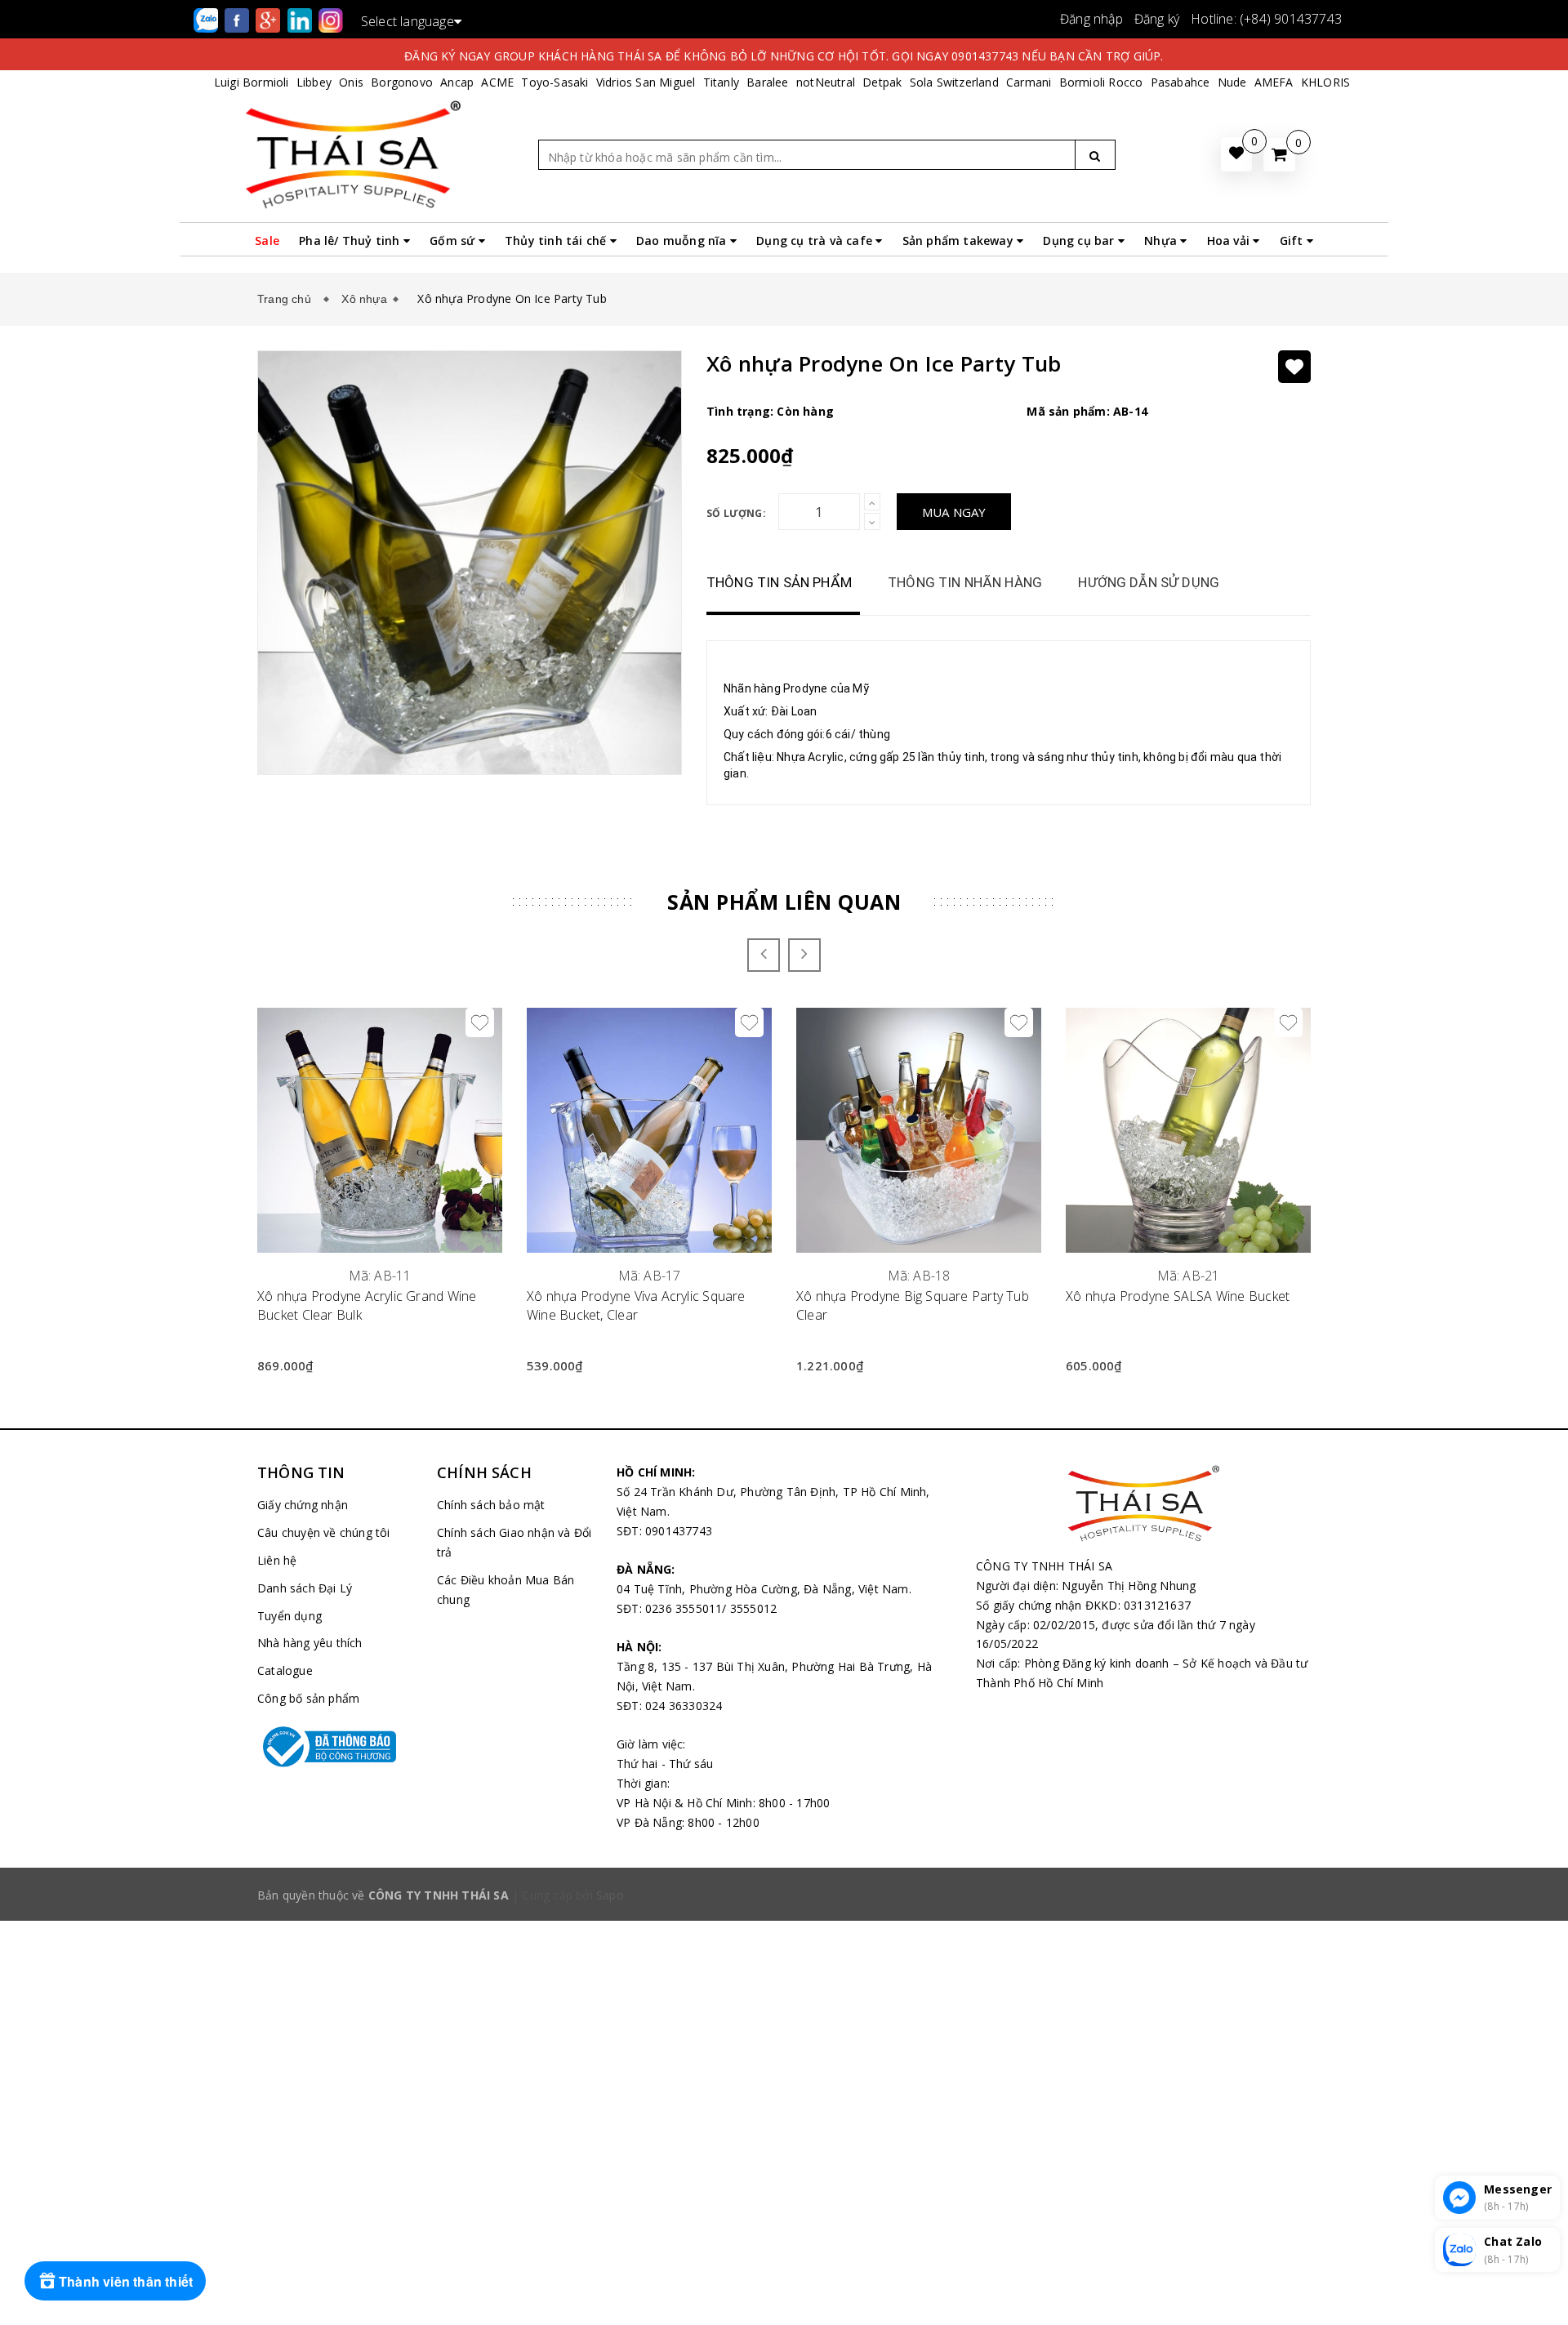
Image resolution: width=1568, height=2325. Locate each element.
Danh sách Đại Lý (305, 1588)
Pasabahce (1180, 82)
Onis (351, 82)
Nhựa (1162, 241)
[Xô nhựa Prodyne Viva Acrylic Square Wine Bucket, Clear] (649, 1130)
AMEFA (1274, 82)
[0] (1279, 155)
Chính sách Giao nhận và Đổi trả (514, 1542)
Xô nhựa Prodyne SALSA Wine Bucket (1178, 1296)
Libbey (314, 82)
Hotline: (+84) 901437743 (1266, 19)
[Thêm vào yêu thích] (1294, 367)
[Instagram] (331, 19)
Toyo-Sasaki (555, 82)
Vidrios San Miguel (646, 82)
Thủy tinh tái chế (557, 241)
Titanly (721, 82)
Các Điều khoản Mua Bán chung (506, 1590)
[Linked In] (301, 19)
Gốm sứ (454, 241)
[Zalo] (207, 19)
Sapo (610, 1895)
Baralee (767, 82)
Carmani (1029, 82)
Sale (267, 241)
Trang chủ (287, 299)
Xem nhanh (380, 1266)
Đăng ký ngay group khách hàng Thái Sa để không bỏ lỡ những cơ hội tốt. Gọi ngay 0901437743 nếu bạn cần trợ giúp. (784, 56)
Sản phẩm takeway (960, 241)
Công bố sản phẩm (308, 1698)
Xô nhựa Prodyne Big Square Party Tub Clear (913, 1305)
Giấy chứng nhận (303, 1505)
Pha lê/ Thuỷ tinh (351, 241)
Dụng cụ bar (1080, 241)
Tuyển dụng (290, 1616)
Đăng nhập (1091, 19)
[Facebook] (238, 19)
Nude (1232, 82)
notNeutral (826, 82)
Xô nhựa (364, 299)
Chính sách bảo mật (491, 1505)
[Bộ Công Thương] (335, 1747)
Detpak (882, 82)
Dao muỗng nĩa (683, 241)
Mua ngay (954, 512)
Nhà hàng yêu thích (310, 1643)
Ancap (457, 82)
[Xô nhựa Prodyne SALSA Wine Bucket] (1188, 1130)
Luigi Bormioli (252, 82)
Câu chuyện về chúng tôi (324, 1532)
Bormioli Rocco (1101, 82)
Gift (1293, 241)
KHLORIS (1325, 82)
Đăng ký (1157, 19)
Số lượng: (736, 513)
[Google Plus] (269, 19)
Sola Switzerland (954, 82)
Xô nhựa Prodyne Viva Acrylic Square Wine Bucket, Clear (636, 1305)
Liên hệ (277, 1560)
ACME (497, 82)
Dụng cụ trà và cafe (816, 241)
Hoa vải (1230, 241)
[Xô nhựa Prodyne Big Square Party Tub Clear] (919, 1130)
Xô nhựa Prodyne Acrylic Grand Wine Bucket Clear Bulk (367, 1305)
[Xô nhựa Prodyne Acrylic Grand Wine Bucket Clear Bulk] (380, 1130)
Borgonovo (402, 82)
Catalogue (285, 1670)
